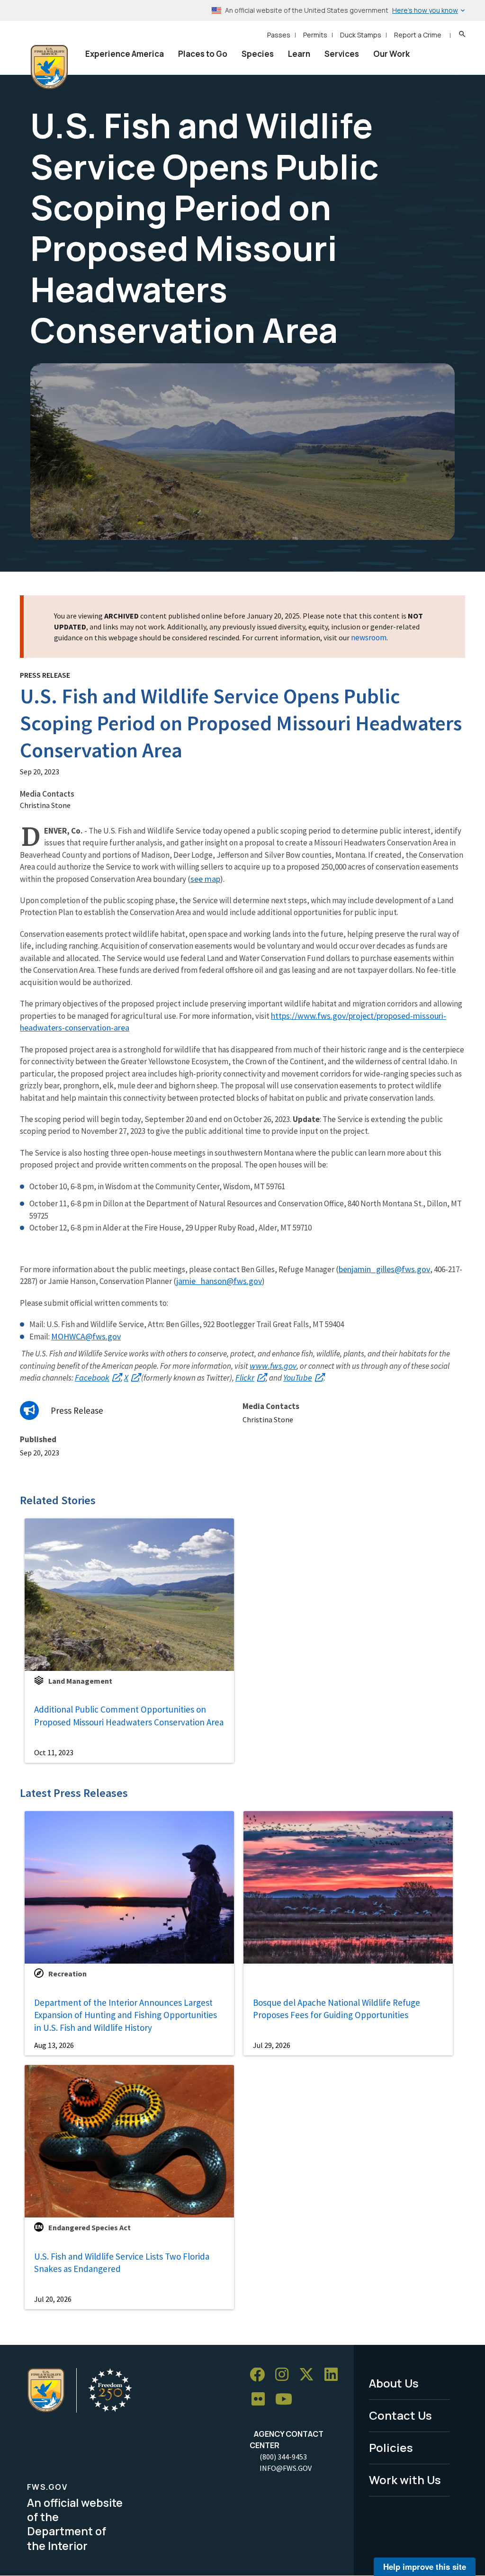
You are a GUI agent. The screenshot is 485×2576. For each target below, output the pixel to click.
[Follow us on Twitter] (310, 2375)
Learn (299, 54)
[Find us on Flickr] (261, 2400)
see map (205, 879)
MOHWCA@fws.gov (86, 1336)
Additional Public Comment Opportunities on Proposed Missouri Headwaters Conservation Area (129, 1716)
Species (258, 54)
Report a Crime (418, 35)
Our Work (391, 54)
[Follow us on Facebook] (260, 2375)
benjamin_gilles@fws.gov (384, 1269)
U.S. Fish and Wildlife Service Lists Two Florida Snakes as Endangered (122, 2263)
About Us (394, 2383)
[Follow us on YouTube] (287, 2400)
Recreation (67, 1974)
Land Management (80, 1681)
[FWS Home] (49, 67)
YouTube (298, 1378)
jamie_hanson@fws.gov (219, 1281)
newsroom (369, 637)
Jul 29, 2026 (272, 2045)
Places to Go (203, 54)
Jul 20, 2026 (53, 2299)
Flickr (245, 1378)
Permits (315, 35)
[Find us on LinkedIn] (334, 2375)
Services (342, 54)
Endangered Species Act (90, 2227)
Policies (391, 2447)
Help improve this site (425, 2567)
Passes (279, 35)
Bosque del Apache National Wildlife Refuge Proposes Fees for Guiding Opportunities (337, 2009)
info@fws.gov (286, 2468)
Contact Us (400, 2415)
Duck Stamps (361, 35)
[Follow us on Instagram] (285, 2375)
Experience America (125, 54)
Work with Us (405, 2480)
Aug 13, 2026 (54, 2045)
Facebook (92, 1378)
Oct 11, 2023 (54, 1752)
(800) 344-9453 (283, 2457)
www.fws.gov (273, 1366)
